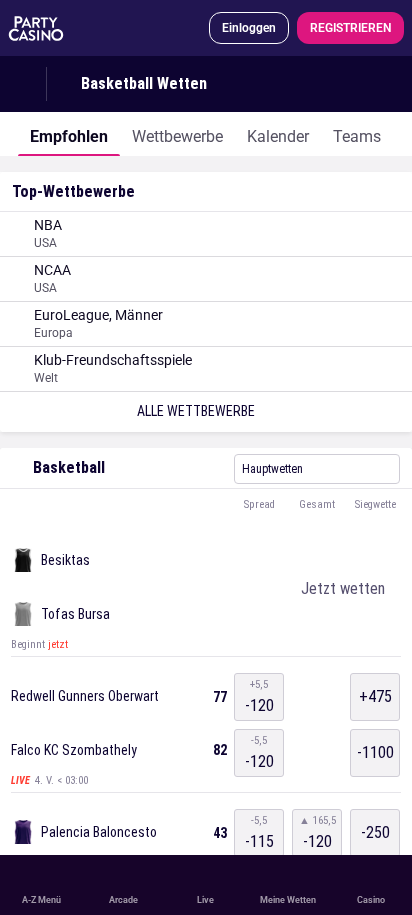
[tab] (69, 134)
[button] (206, 505)
